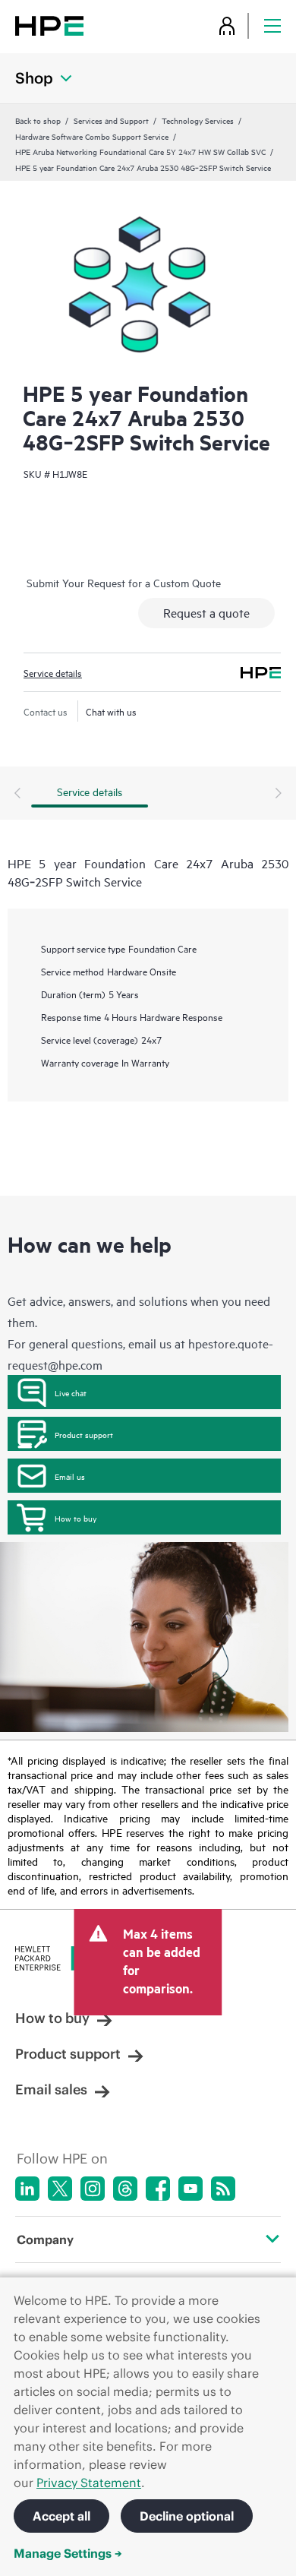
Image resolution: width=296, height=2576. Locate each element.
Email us (70, 1476)
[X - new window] (60, 2189)
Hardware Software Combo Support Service (92, 136)
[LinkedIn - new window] (27, 2189)
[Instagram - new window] (93, 2189)
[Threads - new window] (125, 2189)
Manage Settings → (68, 2553)
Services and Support (111, 120)
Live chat (71, 1392)
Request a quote (206, 612)
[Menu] (272, 25)
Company (45, 2239)
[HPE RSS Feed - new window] (223, 2189)
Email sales (51, 2089)
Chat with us (111, 711)
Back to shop (38, 120)
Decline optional (187, 2516)
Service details (53, 672)
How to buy (76, 1518)
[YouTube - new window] (191, 2189)
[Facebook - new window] (158, 2189)
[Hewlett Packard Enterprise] (49, 25)
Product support (84, 1434)
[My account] (227, 25)
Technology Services (198, 120)
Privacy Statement (89, 2483)
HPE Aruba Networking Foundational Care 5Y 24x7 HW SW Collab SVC (140, 151)
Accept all (61, 2516)
